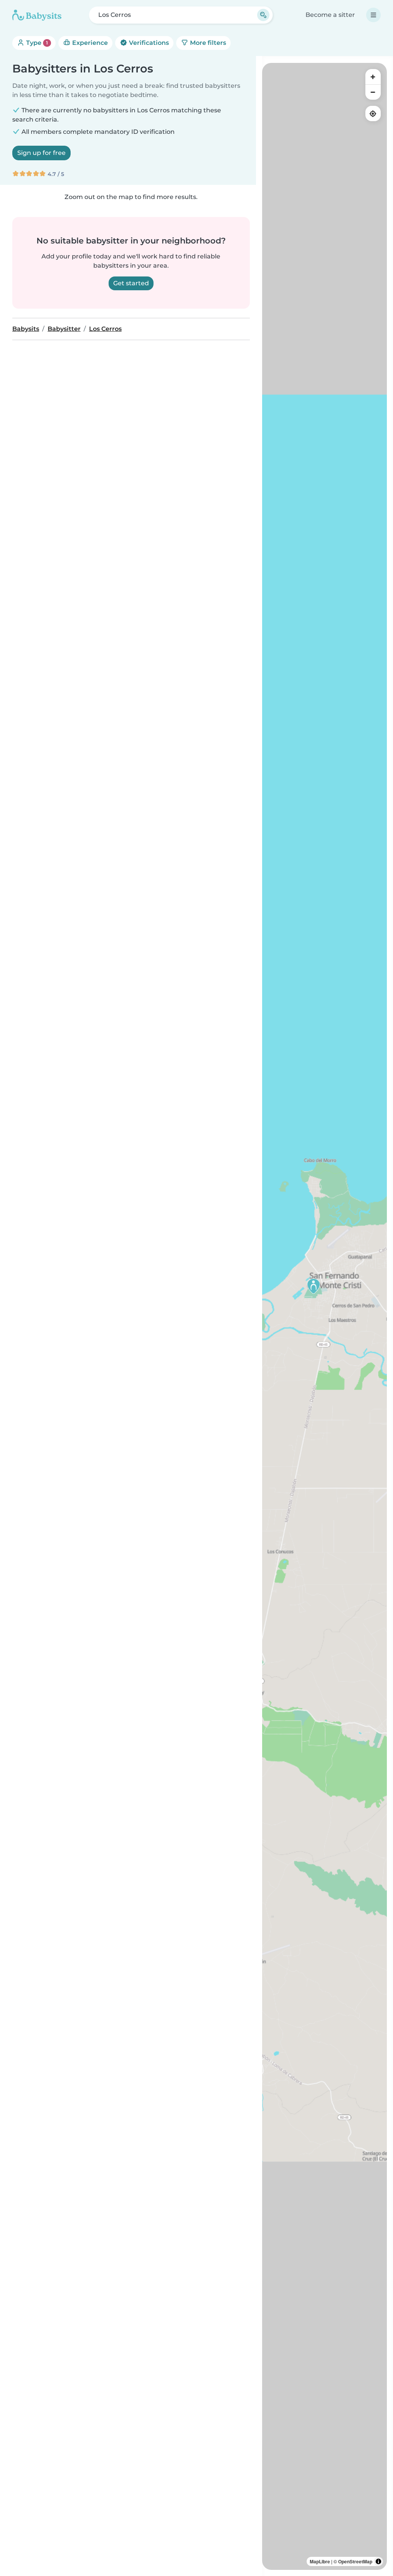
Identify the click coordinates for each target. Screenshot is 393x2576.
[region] (324, 1316)
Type (36, 43)
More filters (207, 43)
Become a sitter (330, 15)
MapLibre (320, 2561)
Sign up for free (41, 153)
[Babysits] (37, 15)
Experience (89, 43)
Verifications (148, 43)
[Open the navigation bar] (373, 15)
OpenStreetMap (355, 2561)
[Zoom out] (373, 92)
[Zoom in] (373, 77)
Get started (131, 283)
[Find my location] (373, 114)
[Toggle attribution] (378, 2561)
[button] (314, 1286)
